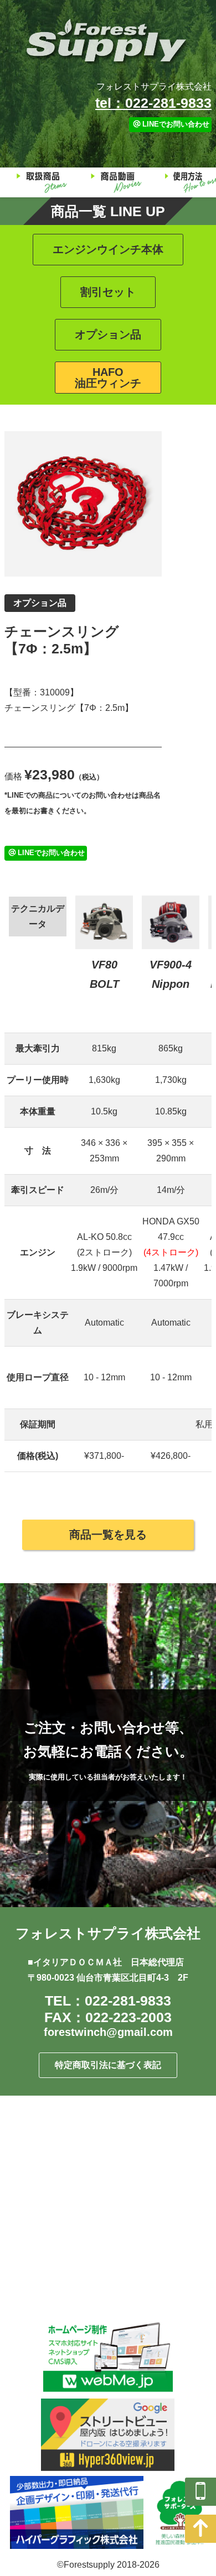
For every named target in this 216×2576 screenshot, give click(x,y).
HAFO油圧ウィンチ (108, 378)
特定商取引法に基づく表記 (108, 2065)
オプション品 (108, 334)
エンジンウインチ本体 (108, 249)
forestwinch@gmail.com (108, 2032)
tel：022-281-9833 (153, 103)
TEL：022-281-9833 (108, 2001)
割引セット (108, 292)
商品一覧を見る (108, 1535)
